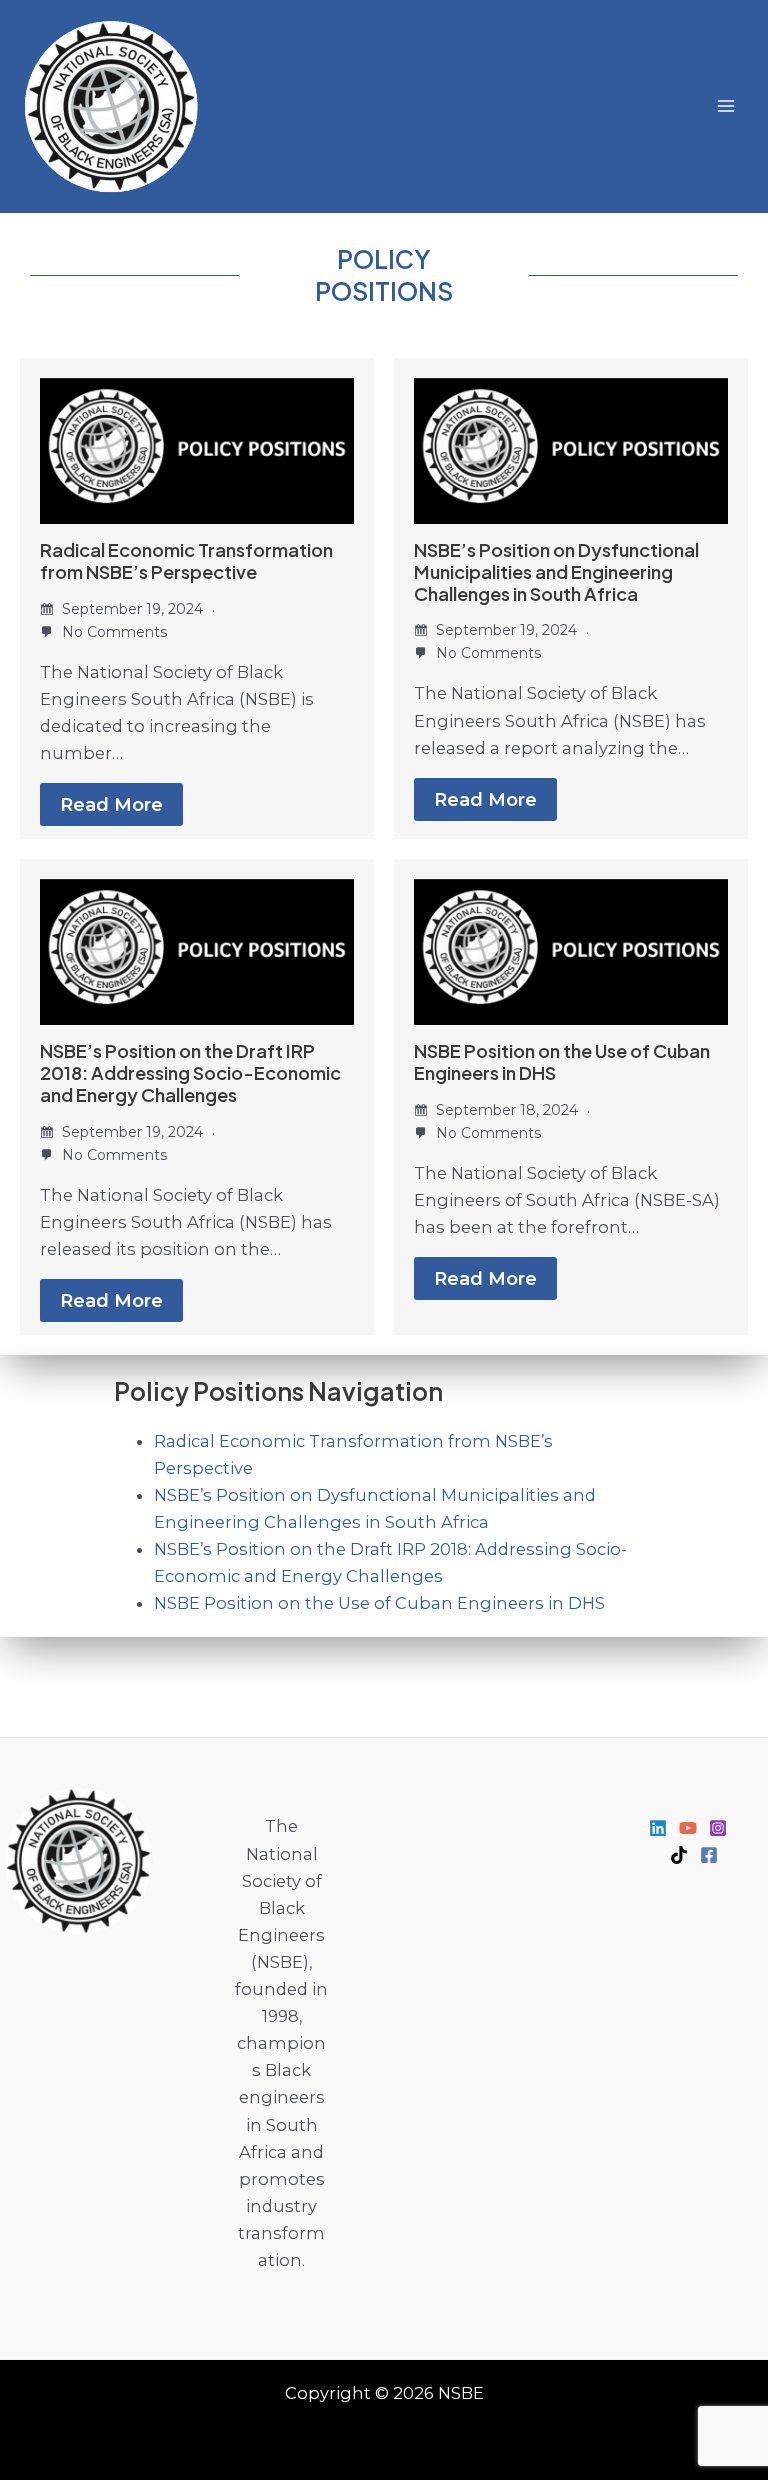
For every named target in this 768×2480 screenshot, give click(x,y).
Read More (111, 804)
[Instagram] (718, 1828)
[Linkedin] (658, 1828)
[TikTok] (679, 1855)
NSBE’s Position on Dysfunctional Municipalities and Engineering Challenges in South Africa (556, 571)
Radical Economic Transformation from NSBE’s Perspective (186, 560)
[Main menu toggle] (725, 106)
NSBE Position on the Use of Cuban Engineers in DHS (562, 1061)
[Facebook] (709, 1855)
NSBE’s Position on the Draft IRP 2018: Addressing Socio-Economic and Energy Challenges (190, 1072)
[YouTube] (688, 1828)
